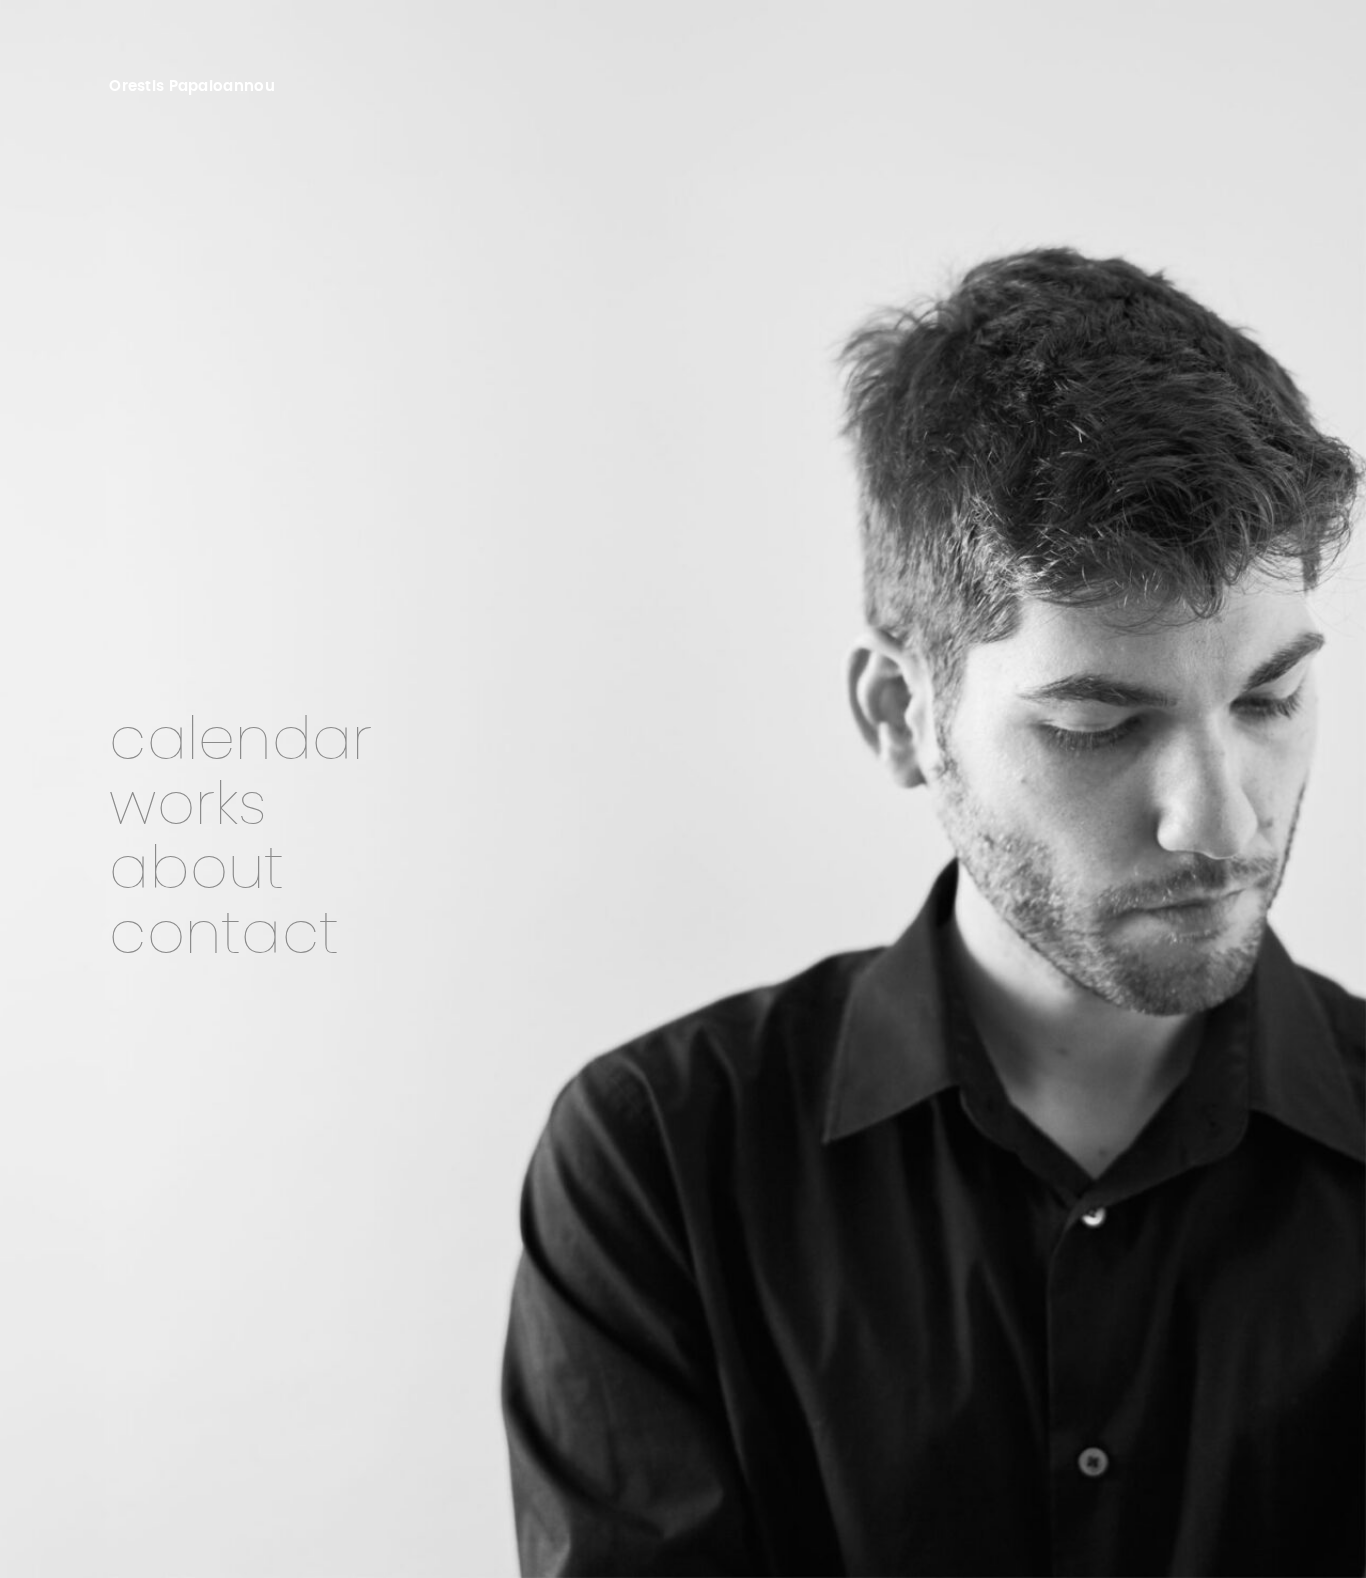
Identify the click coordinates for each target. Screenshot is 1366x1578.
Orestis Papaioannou (192, 86)
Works (187, 806)
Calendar (240, 741)
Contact (224, 935)
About (196, 870)
